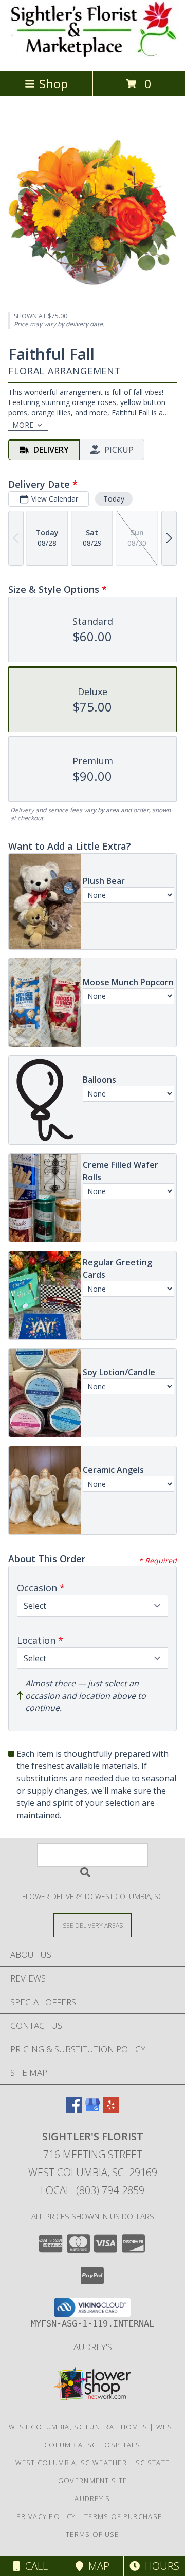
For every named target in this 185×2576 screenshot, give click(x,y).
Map (96, 2566)
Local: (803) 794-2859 (92, 2190)
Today (114, 499)
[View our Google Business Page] (92, 2110)
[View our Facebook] (74, 2110)
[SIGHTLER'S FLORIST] (93, 56)
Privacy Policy (46, 2516)
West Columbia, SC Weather (71, 2463)
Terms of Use (92, 2534)
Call (34, 2566)
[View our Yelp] (111, 2110)
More (23, 425)
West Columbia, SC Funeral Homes (78, 2427)
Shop (53, 83)
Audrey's (93, 2347)
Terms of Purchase (123, 2516)
